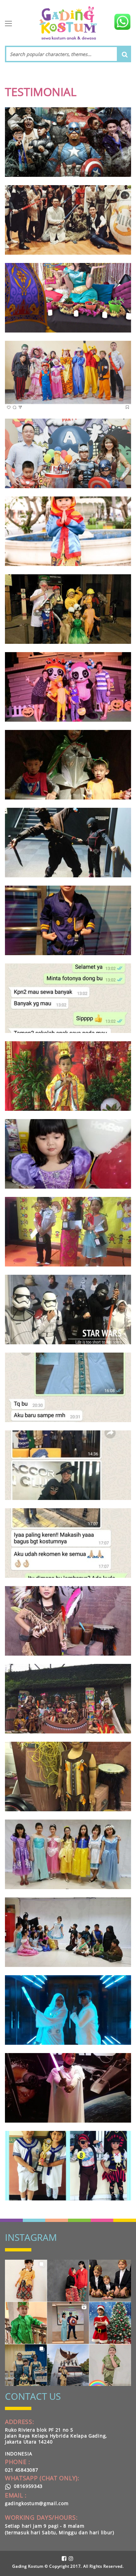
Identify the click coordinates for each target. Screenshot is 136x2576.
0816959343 (27, 2486)
